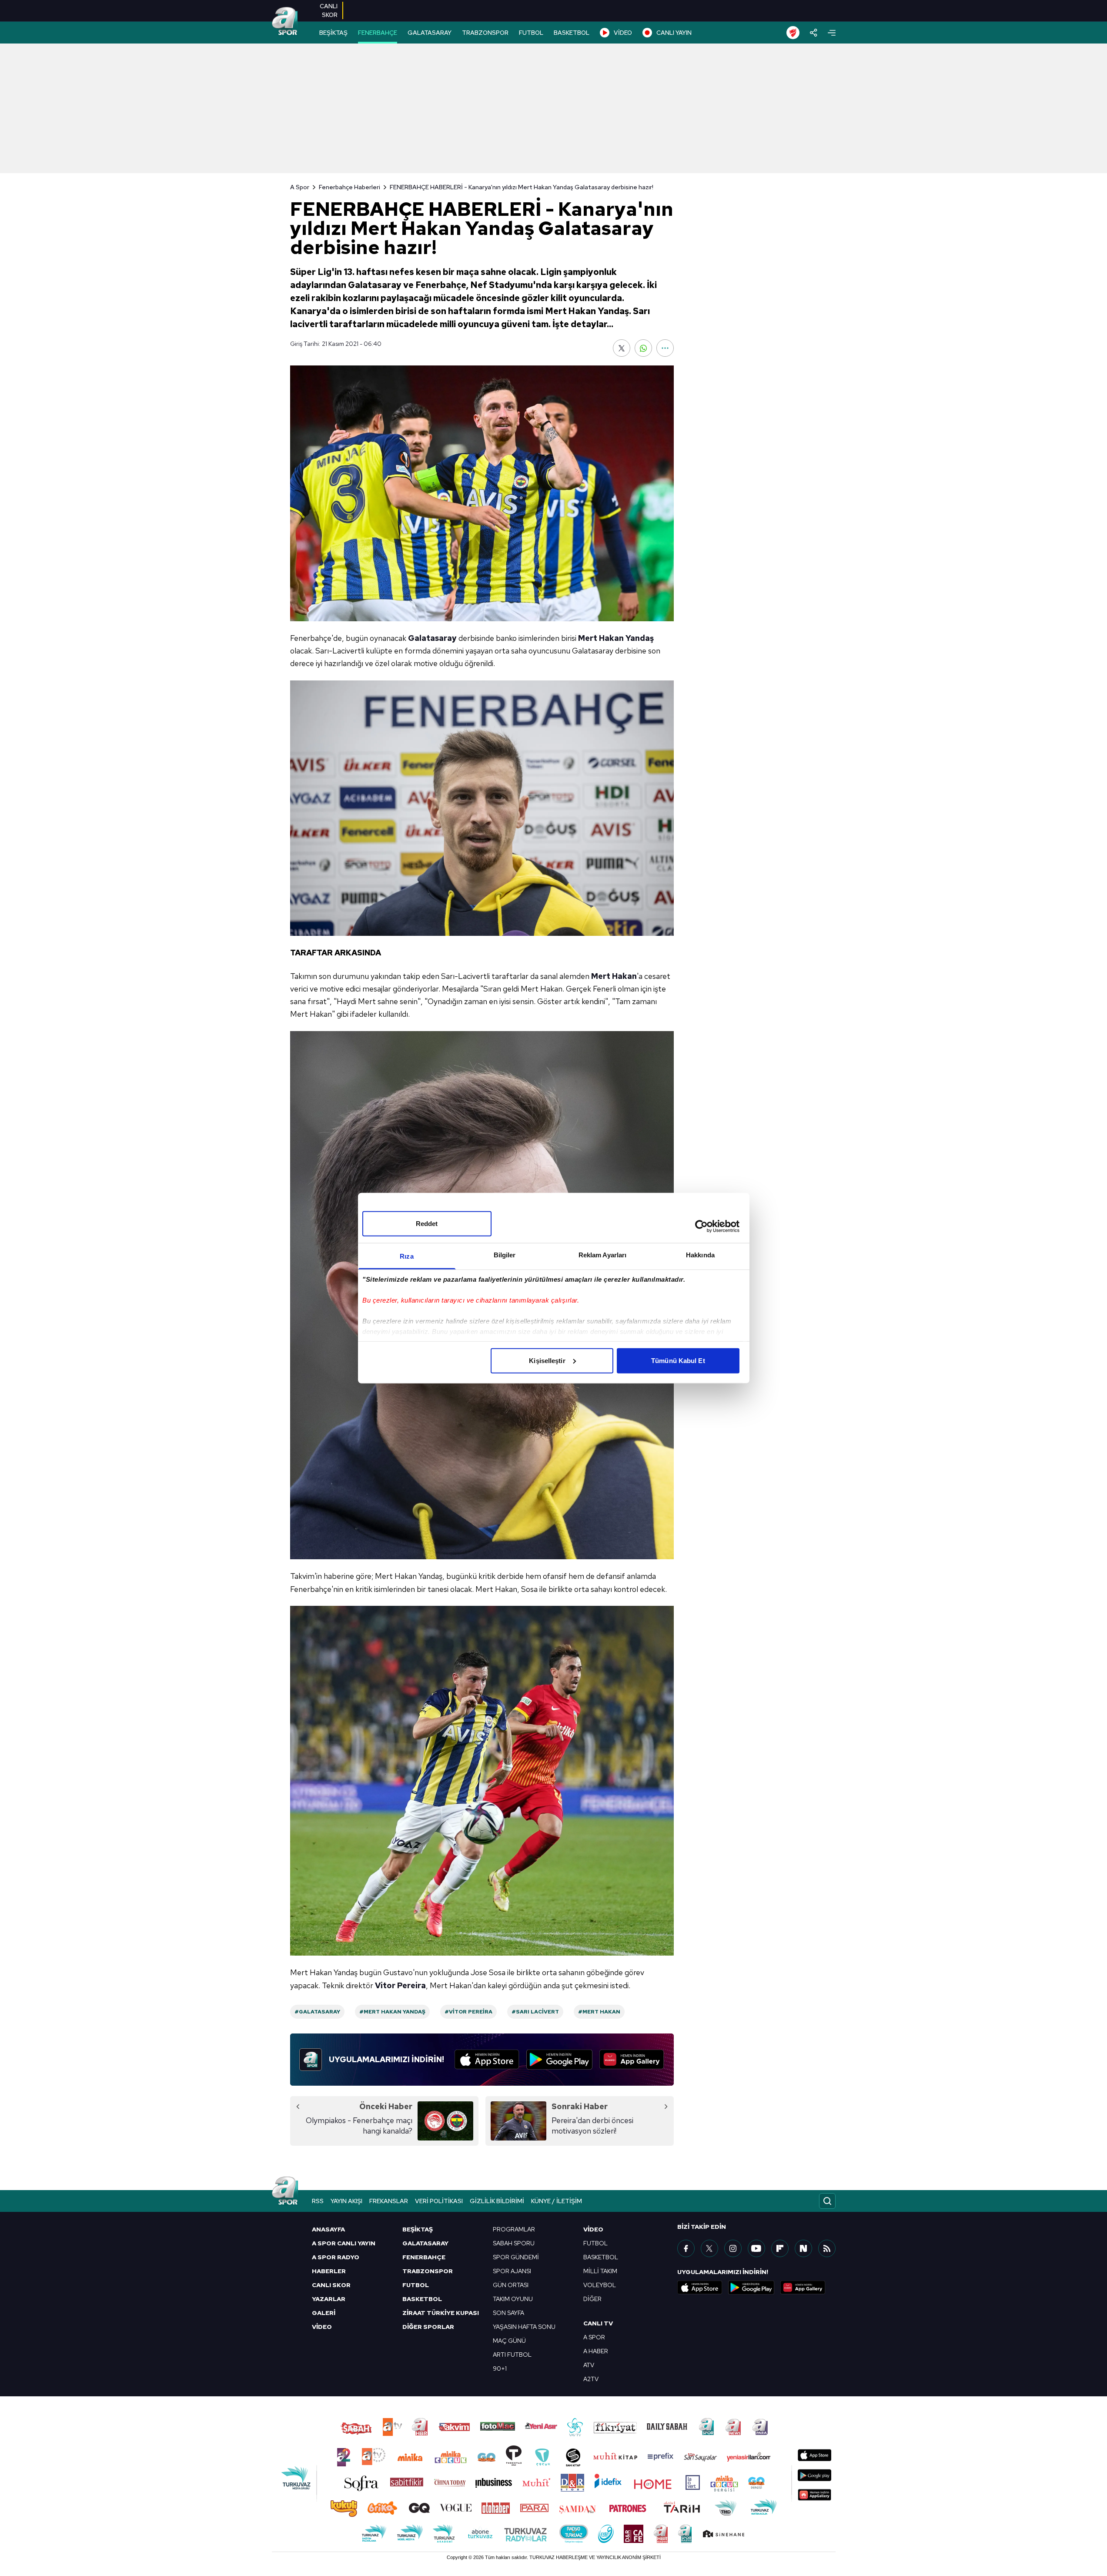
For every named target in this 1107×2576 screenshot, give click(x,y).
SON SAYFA (508, 2313)
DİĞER (592, 2299)
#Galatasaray (317, 2012)
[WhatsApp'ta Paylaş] (643, 348)
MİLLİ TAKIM (600, 2271)
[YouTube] (756, 2248)
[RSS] (827, 2248)
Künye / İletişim (557, 2201)
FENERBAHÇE (378, 33)
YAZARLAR (329, 2299)
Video (593, 2229)
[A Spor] (285, 22)
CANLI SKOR (331, 2285)
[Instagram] (733, 2248)
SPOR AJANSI (512, 2271)
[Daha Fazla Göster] (665, 348)
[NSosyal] (803, 2248)
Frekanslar (389, 2201)
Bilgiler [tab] (505, 1255)
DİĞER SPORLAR (428, 2327)
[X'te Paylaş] (622, 348)
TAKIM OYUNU (513, 2299)
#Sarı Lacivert (535, 2012)
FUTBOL (531, 33)
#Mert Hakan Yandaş (392, 2012)
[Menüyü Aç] (832, 33)
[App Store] (487, 2060)
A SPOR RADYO (336, 2257)
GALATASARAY (430, 33)
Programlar (514, 2229)
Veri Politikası (439, 2201)
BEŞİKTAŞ (333, 33)
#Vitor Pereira (468, 2012)
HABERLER (329, 2271)
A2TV (591, 2379)
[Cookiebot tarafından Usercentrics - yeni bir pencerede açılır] (701, 1226)
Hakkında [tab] (700, 1255)
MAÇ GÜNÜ (509, 2341)
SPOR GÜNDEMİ (516, 2257)
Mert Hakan (614, 976)
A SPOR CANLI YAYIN (344, 2243)
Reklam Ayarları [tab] (603, 1255)
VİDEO (623, 33)
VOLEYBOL (600, 2285)
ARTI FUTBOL (512, 2355)
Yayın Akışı (346, 2201)
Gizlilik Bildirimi (497, 2201)
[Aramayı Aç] (827, 2201)
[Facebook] (686, 2248)
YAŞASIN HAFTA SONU (524, 2327)
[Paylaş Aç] (814, 33)
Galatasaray (432, 638)
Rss (318, 2201)
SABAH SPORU (514, 2243)
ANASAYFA (328, 2229)
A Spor (300, 187)
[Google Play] (559, 2060)
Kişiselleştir (547, 1360)
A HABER (596, 2351)
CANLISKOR (329, 10)
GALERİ (324, 2313)
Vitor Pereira (400, 1985)
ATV (589, 2365)
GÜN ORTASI (511, 2285)
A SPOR (594, 2337)
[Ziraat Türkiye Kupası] (793, 33)
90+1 (500, 2368)
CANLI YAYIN (674, 33)
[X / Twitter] (709, 2248)
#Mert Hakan (599, 2012)
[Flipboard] (780, 2248)
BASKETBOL (572, 33)
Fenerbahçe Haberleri (349, 187)
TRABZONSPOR (485, 33)
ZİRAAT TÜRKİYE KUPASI (441, 2313)
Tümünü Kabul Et (678, 1360)
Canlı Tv (598, 2323)
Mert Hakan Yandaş (616, 638)
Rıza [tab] (406, 1256)
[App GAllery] (632, 2060)
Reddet (427, 1223)
